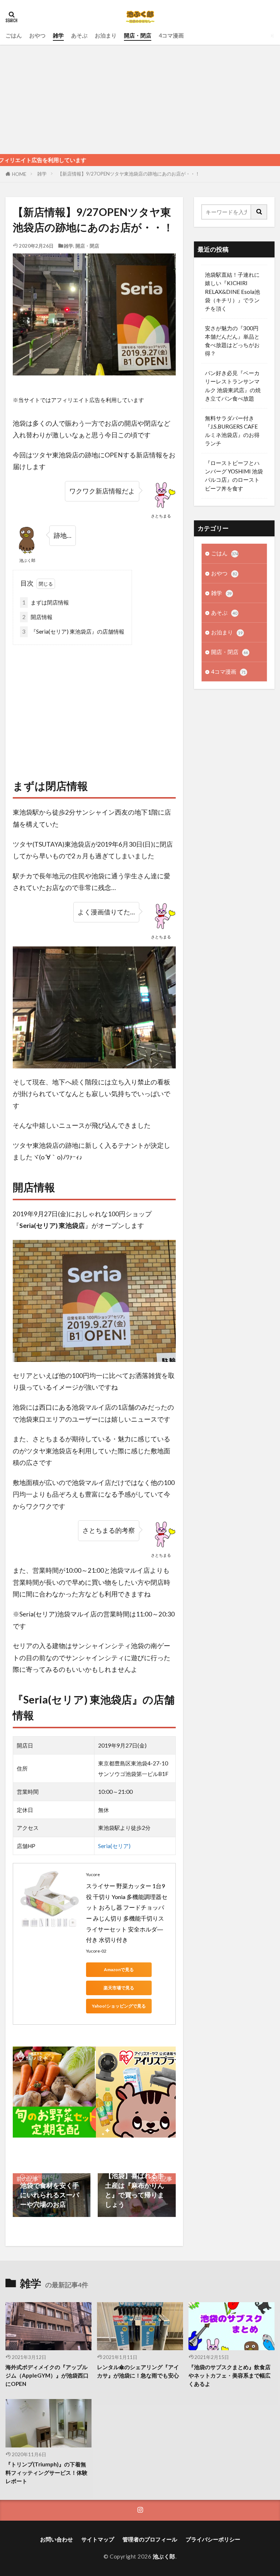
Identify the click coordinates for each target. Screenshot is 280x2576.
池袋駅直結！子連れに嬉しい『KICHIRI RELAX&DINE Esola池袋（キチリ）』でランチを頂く (232, 291)
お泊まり (106, 35)
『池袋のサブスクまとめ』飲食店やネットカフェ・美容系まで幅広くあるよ (230, 2375)
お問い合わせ (57, 2539)
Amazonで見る (119, 1970)
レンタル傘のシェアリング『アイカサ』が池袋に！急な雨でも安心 (138, 2371)
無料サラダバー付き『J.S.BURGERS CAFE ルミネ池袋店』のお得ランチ (232, 431)
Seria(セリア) (114, 1846)
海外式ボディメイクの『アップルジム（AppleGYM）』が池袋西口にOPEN (47, 2375)
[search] (259, 212)
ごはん (14, 35)
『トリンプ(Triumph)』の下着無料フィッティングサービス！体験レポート (46, 2473)
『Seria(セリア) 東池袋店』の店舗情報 (73, 631)
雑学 (58, 35)
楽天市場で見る (119, 1988)
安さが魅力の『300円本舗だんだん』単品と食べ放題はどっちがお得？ (232, 341)
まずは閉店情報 (46, 602)
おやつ (37, 35)
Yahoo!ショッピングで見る (119, 2006)
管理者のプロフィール (150, 2539)
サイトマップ (98, 2539)
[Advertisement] (140, 99)
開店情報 (37, 617)
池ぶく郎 (164, 2556)
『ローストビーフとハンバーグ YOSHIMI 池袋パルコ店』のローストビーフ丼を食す (234, 475)
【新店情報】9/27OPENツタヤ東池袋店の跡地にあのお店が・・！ (129, 174)
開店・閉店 (138, 35)
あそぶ (79, 35)
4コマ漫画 (171, 35)
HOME (19, 174)
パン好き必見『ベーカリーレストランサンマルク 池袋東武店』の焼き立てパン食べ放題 (233, 385)
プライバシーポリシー (213, 2539)
